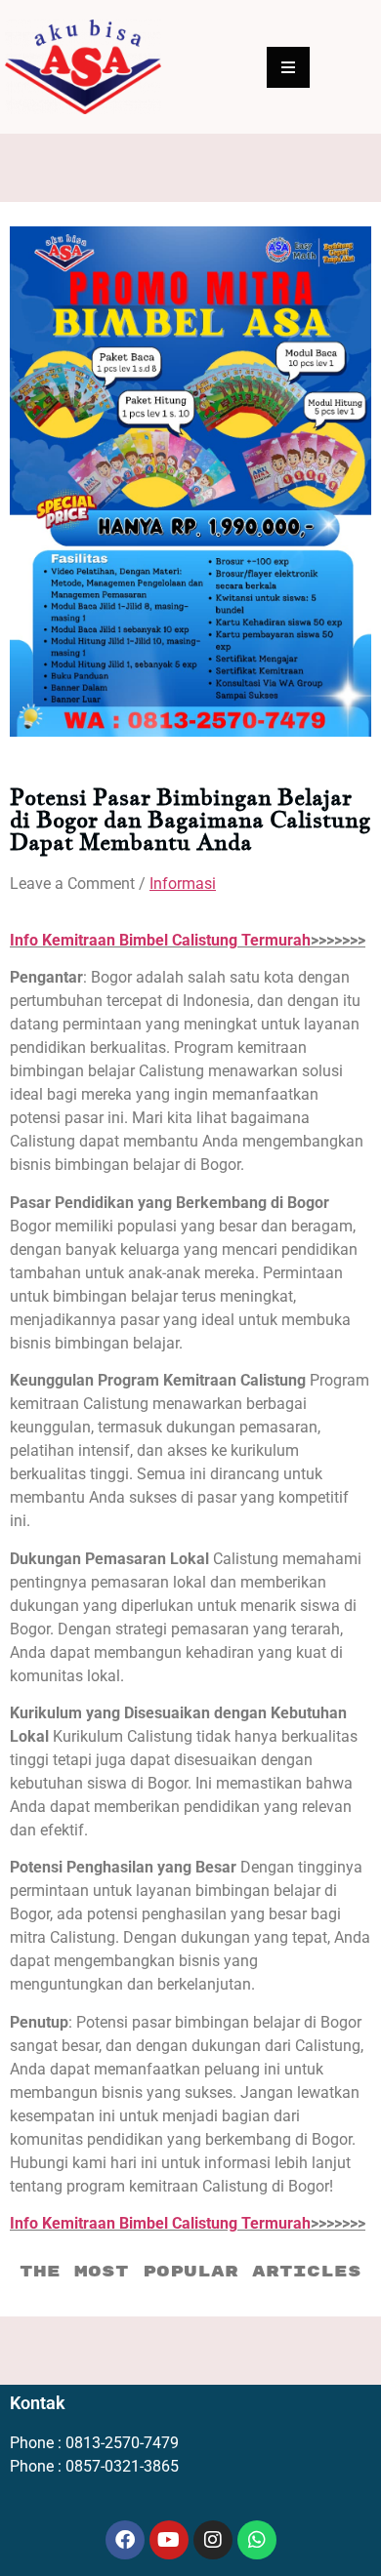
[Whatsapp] (257, 2540)
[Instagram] (213, 2540)
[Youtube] (169, 2540)
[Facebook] (125, 2540)
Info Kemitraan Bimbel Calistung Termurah (160, 940)
